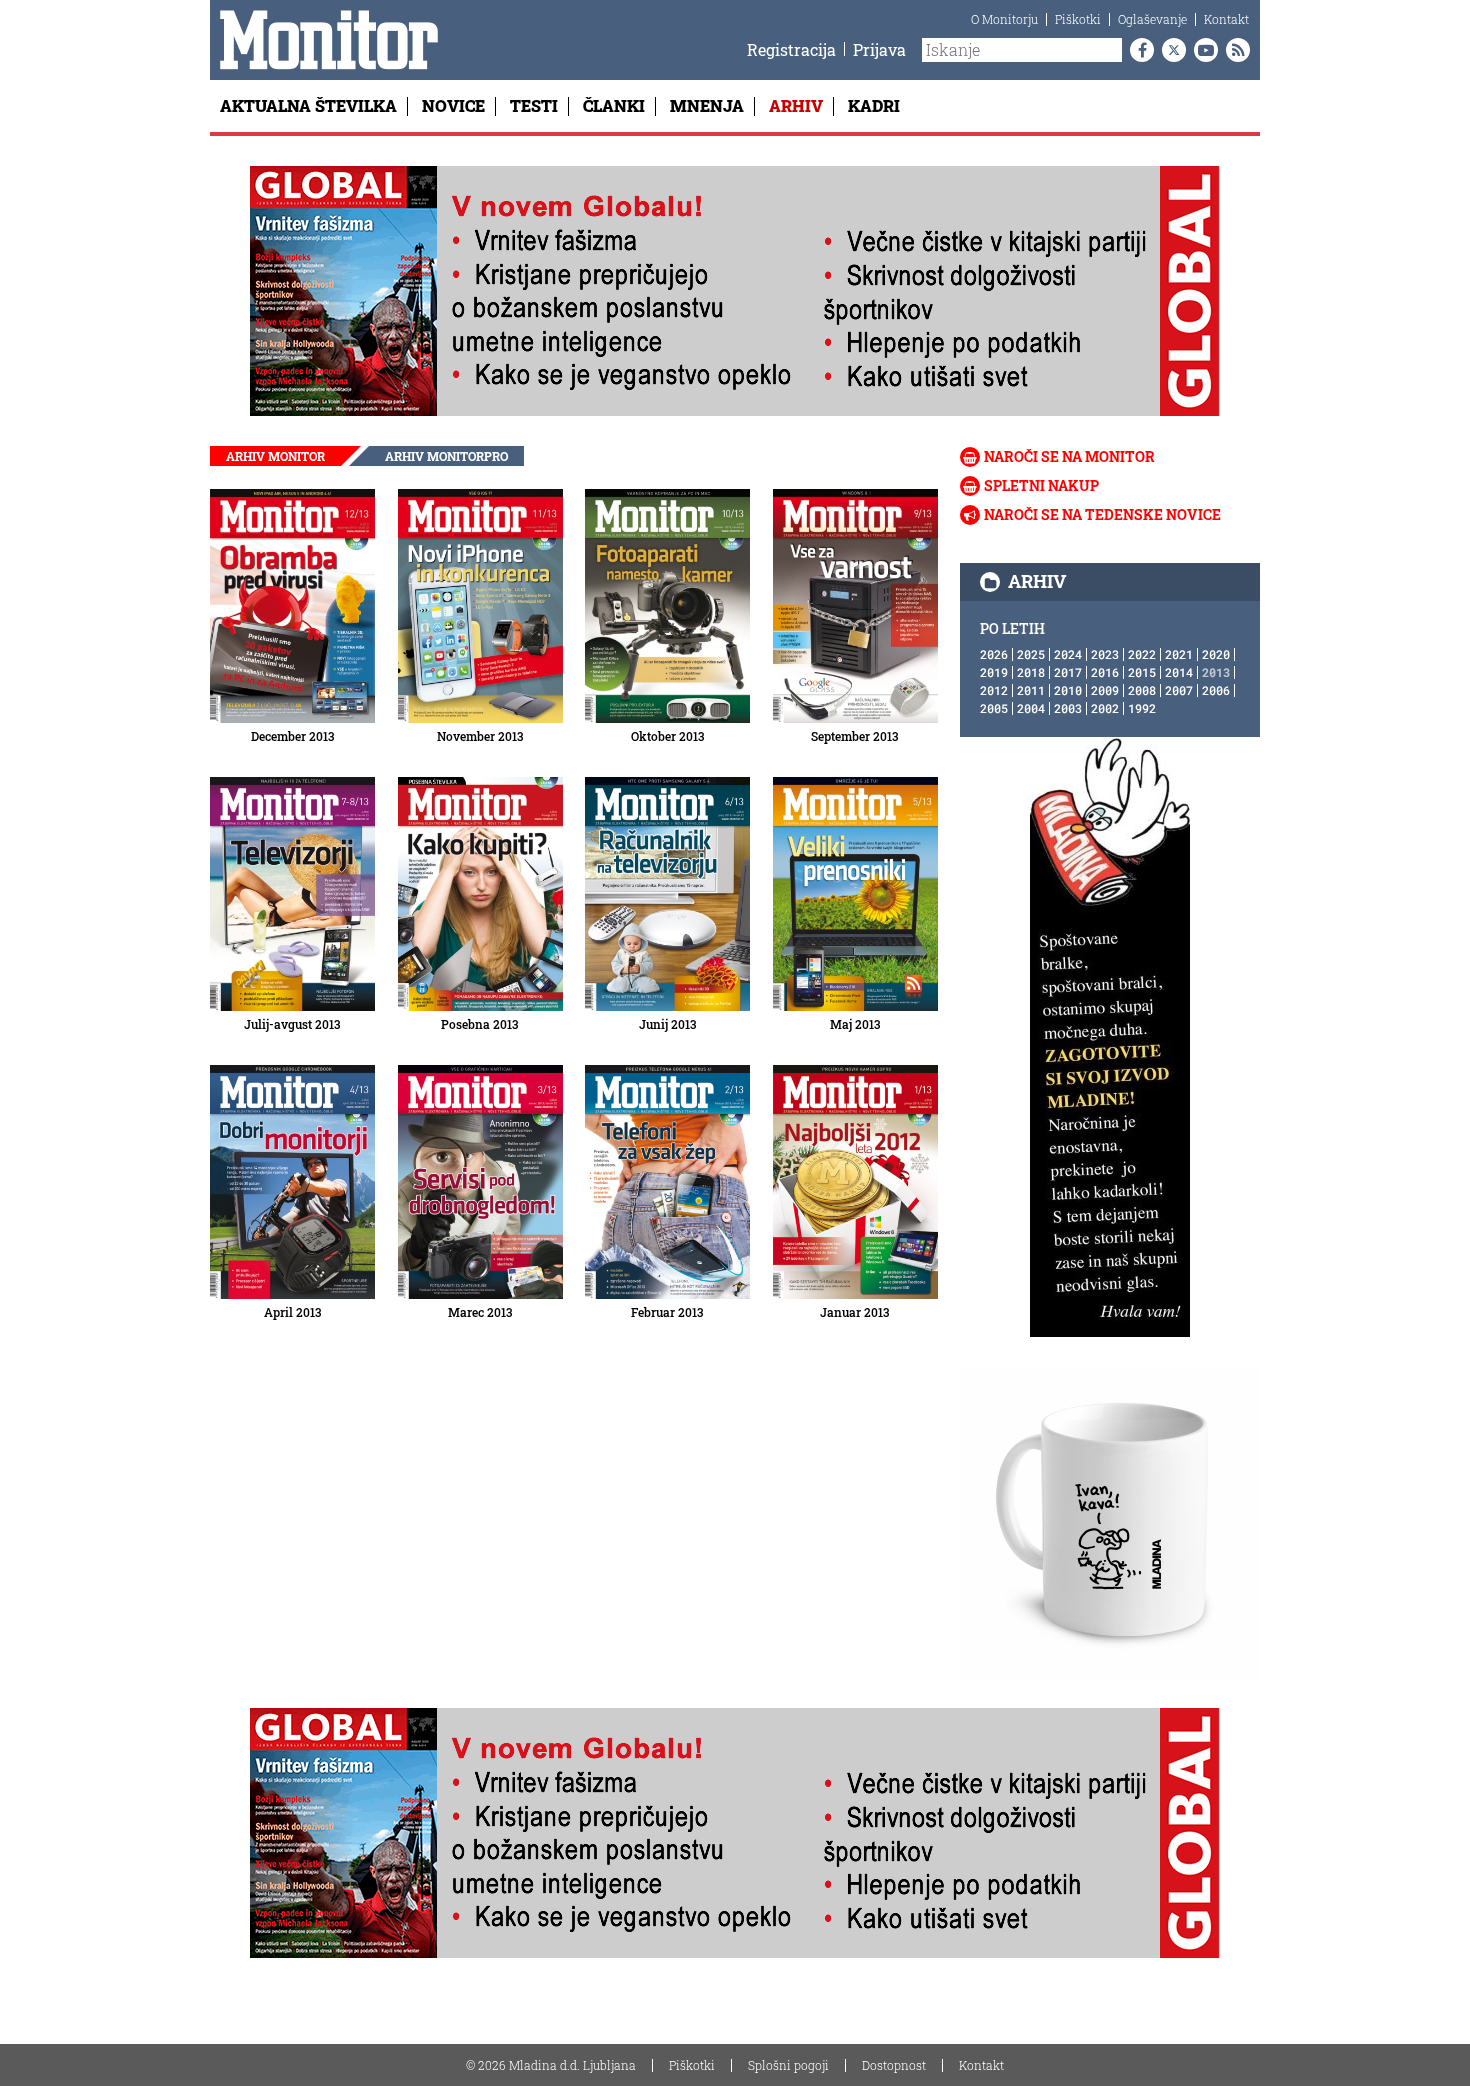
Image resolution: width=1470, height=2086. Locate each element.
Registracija (791, 49)
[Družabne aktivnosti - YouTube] (1202, 50)
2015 (1142, 672)
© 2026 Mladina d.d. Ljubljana (551, 2065)
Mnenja (707, 105)
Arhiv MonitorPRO (446, 456)
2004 (1031, 708)
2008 (1142, 690)
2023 (1105, 654)
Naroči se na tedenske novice (1102, 514)
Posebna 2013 (480, 1024)
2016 (1105, 672)
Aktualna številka (308, 105)
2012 (994, 690)
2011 (1031, 690)
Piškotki (1078, 19)
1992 (1142, 708)
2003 (1068, 708)
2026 (994, 654)
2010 (1068, 690)
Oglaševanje (1152, 19)
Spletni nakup (1041, 485)
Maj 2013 (855, 1024)
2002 (1105, 708)
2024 (1068, 654)
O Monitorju (1004, 19)
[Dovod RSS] (1234, 50)
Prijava (879, 49)
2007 (1179, 690)
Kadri (874, 105)
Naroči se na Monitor (1069, 456)
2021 (1179, 654)
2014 (1179, 672)
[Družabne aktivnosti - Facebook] (1138, 50)
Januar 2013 (855, 1312)
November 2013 (480, 736)
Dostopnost (894, 2065)
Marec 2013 (480, 1312)
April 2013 (293, 1312)
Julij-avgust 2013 (292, 1024)
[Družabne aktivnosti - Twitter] (1170, 50)
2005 (994, 708)
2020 (1216, 654)
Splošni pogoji (788, 2065)
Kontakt (1226, 19)
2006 (1216, 690)
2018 (1031, 672)
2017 (1068, 672)
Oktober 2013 (668, 736)
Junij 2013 (668, 1024)
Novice (453, 105)
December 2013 (293, 736)
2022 (1142, 654)
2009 (1105, 690)
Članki (614, 105)
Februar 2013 (667, 1312)
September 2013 (855, 736)
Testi (534, 105)
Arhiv (796, 105)
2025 (1031, 654)
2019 (994, 672)
